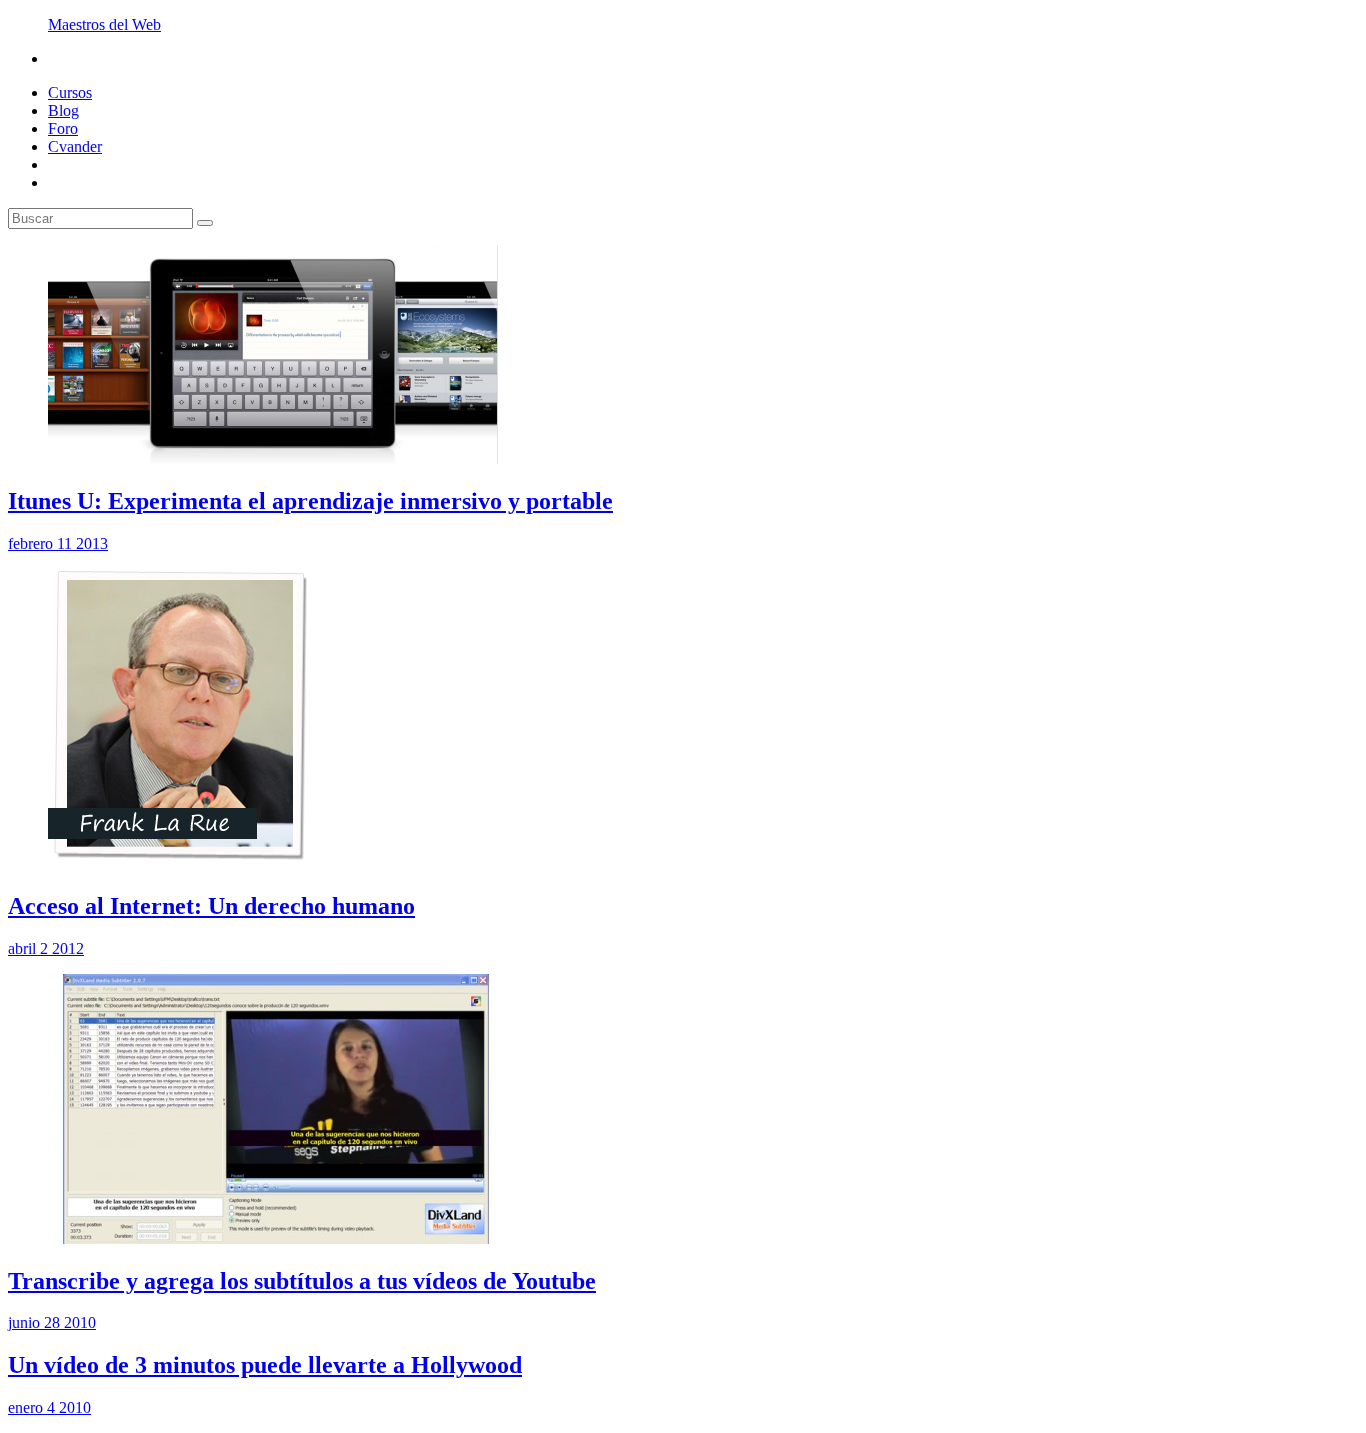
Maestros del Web (104, 24)
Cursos (70, 92)
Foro (63, 128)
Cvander (75, 146)
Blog (63, 110)
